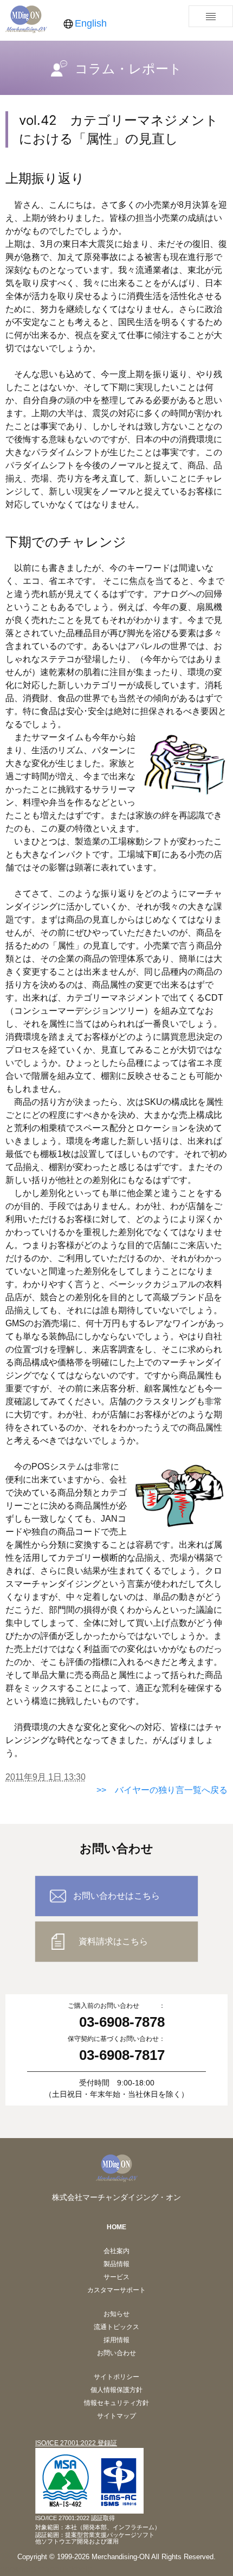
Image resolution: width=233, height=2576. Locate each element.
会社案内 (116, 2251)
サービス (116, 2277)
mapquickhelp (65, 2569)
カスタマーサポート (116, 2290)
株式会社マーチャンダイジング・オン (116, 2197)
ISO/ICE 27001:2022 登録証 (76, 2443)
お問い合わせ (116, 2353)
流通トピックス (116, 2327)
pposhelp (18, 2569)
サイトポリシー (116, 2377)
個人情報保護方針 (116, 2390)
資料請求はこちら (113, 1941)
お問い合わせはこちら (116, 1896)
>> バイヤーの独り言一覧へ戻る (162, 1790)
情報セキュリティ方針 (116, 2403)
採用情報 (116, 2340)
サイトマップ (116, 2416)
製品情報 (116, 2264)
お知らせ (116, 2314)
